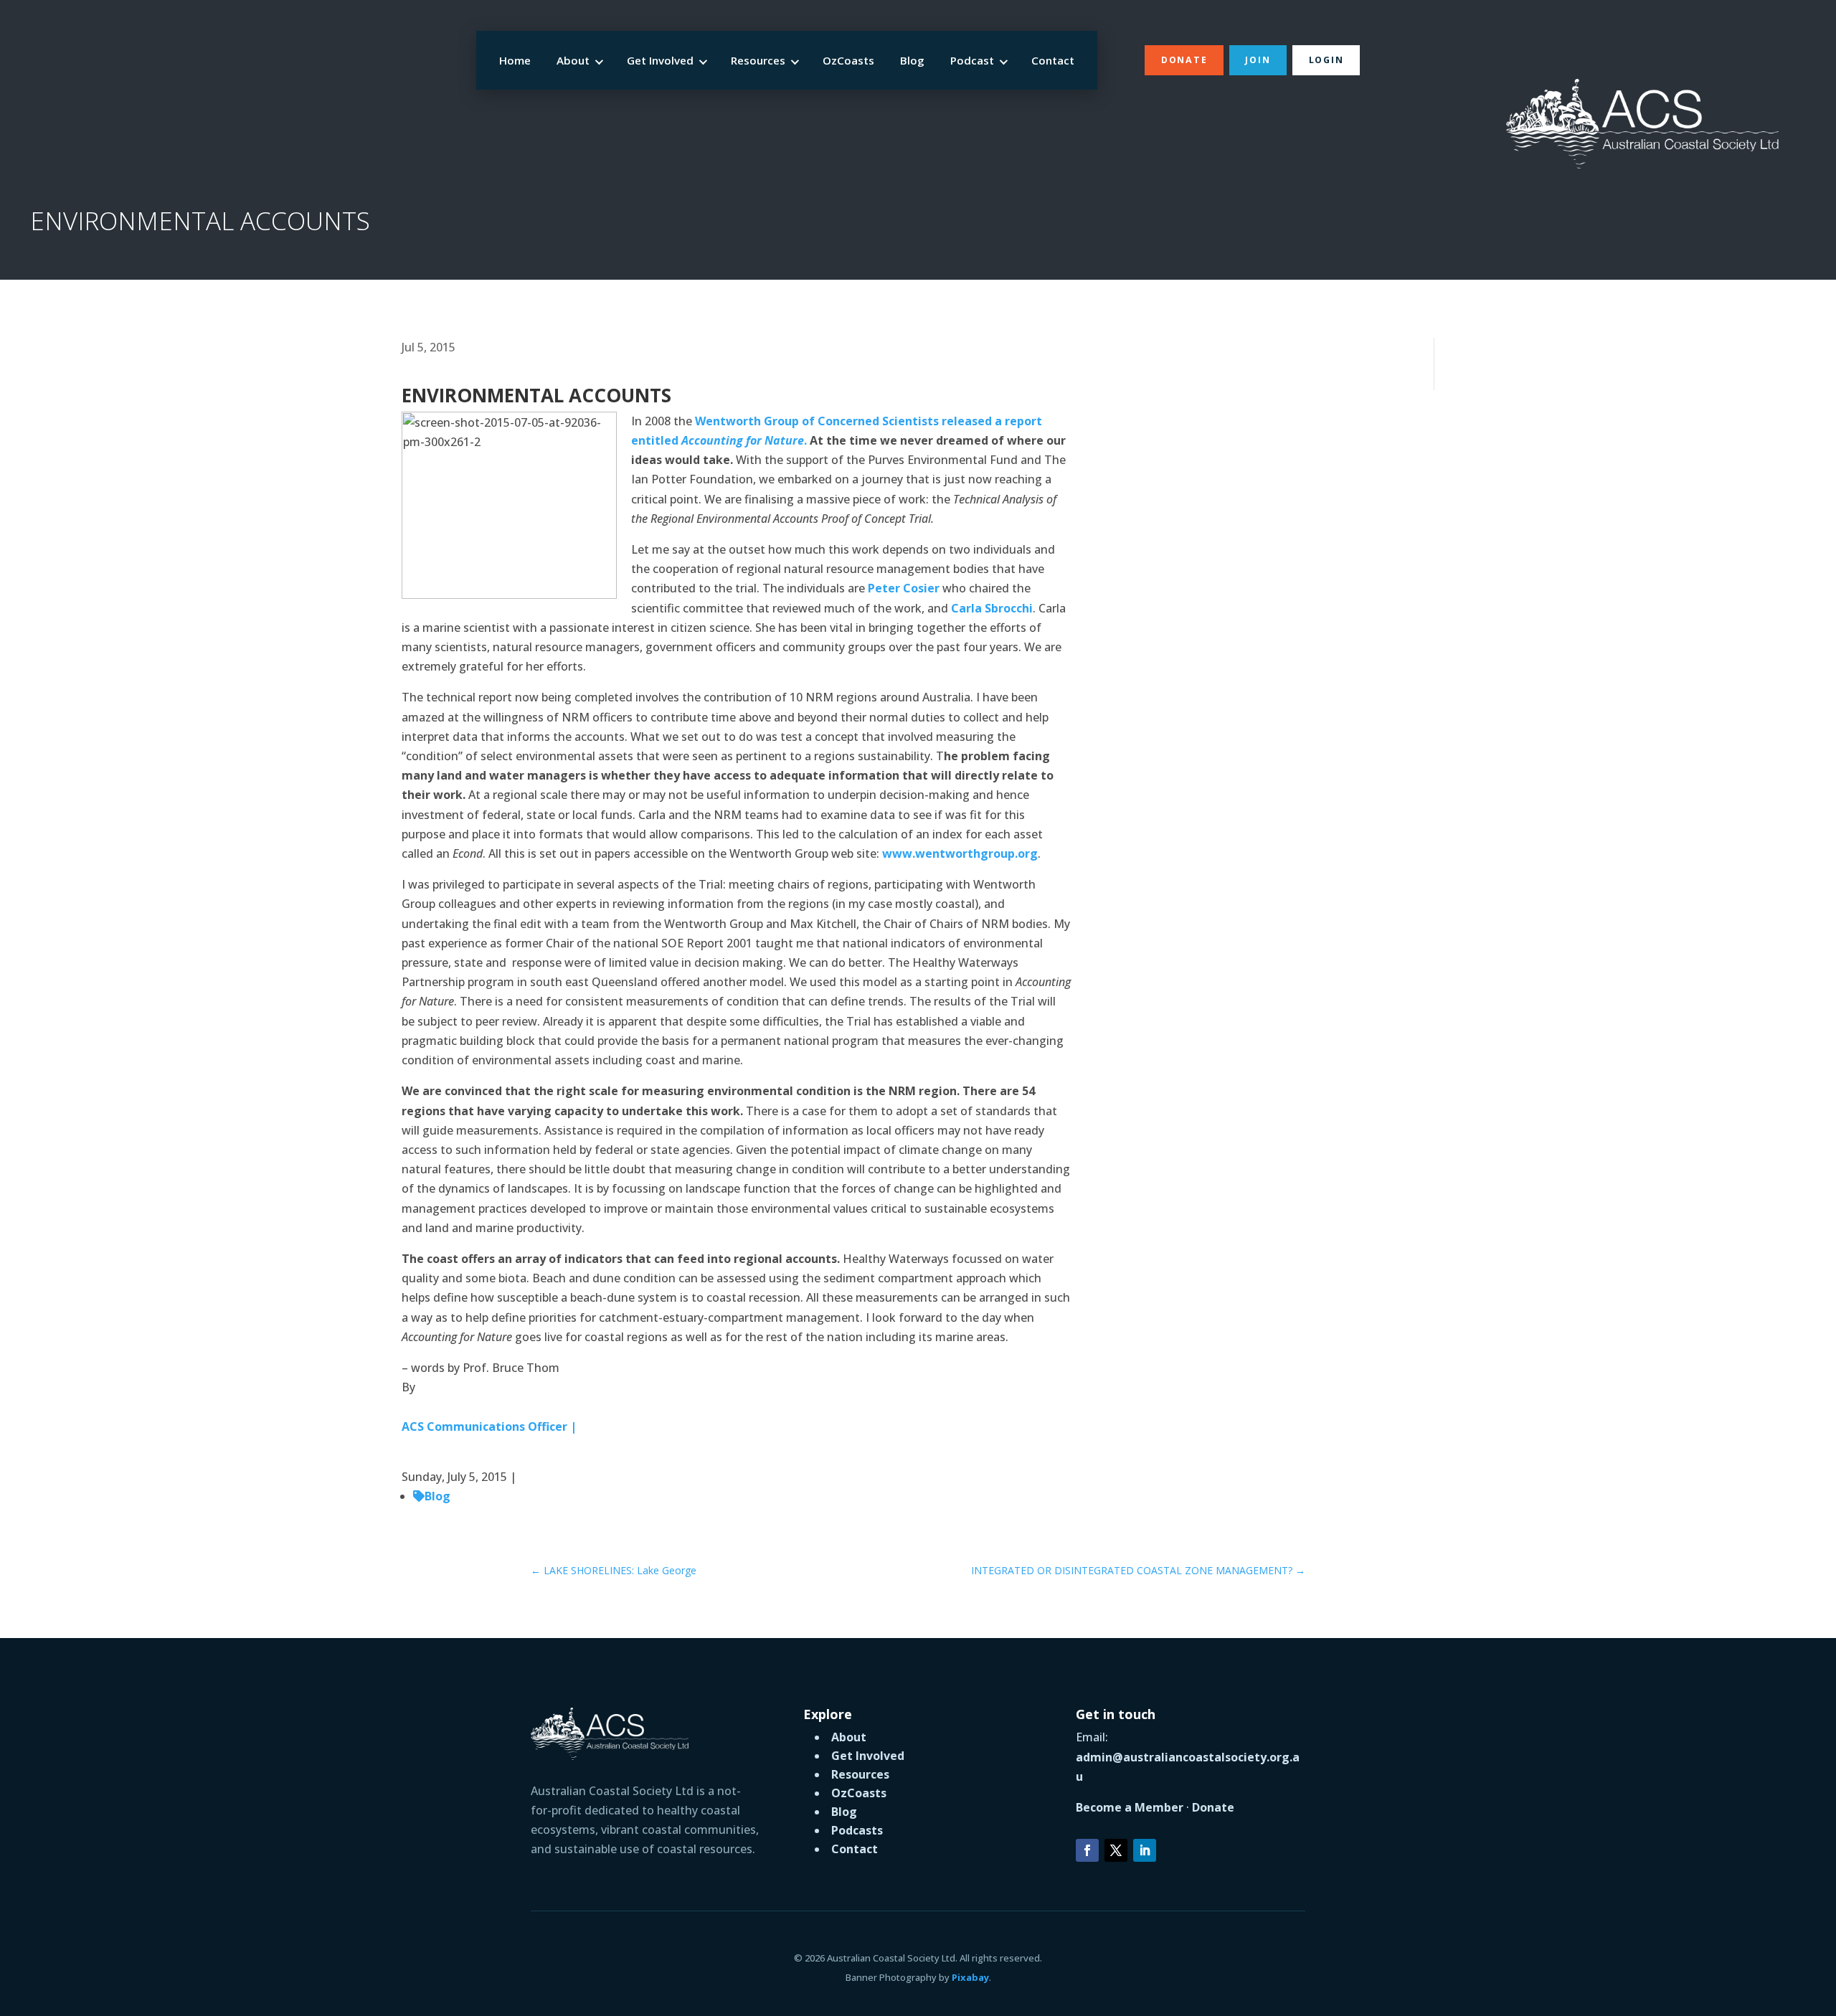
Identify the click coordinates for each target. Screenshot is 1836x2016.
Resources (758, 60)
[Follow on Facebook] (1087, 1850)
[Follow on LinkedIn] (1145, 1850)
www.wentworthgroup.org (960, 853)
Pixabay (970, 1977)
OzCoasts (848, 60)
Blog (912, 60)
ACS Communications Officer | (489, 1426)
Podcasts (857, 1830)
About (573, 60)
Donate (1184, 60)
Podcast (972, 60)
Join (1258, 60)
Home (515, 60)
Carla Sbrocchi (992, 608)
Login (1326, 60)
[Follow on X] (1116, 1850)
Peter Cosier (905, 588)
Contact (1053, 60)
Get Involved (660, 60)
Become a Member (1130, 1807)
